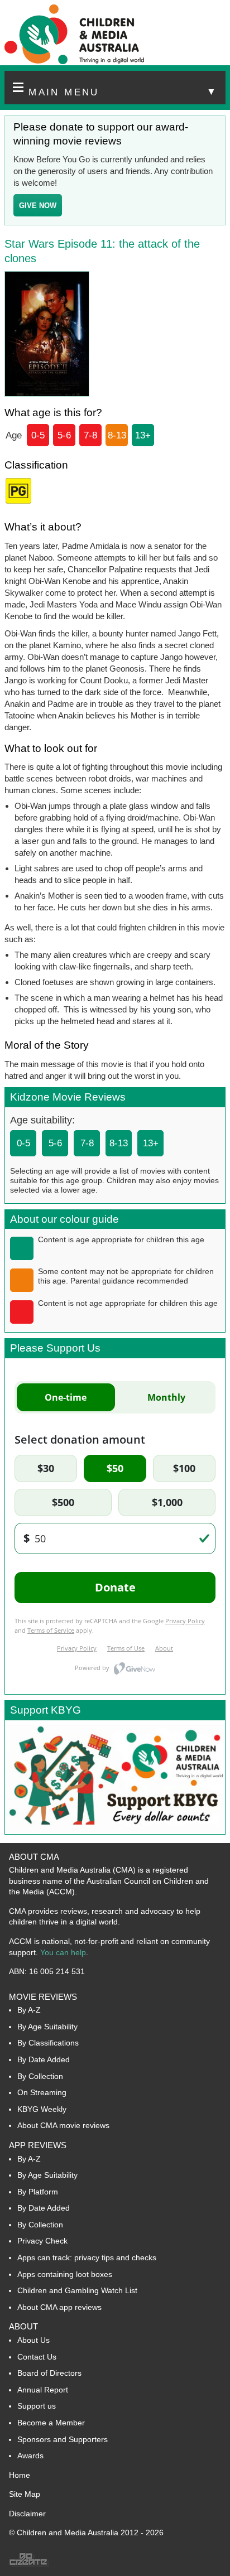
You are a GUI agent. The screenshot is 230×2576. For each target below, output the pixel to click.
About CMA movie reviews (63, 2125)
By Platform (38, 2192)
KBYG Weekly (42, 2109)
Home (20, 2475)
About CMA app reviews (59, 2307)
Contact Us (37, 2357)
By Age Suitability (47, 2027)
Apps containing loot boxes (65, 2274)
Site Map (25, 2494)
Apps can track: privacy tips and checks (87, 2257)
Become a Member (51, 2423)
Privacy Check (42, 2241)
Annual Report (43, 2390)
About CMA (34, 1857)
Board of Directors (49, 2373)
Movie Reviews (43, 1997)
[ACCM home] (74, 62)
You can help (63, 1952)
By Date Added (44, 2059)
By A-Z (29, 2010)
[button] (115, 88)
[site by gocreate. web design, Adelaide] (29, 2564)
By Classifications (48, 2043)
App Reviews (38, 2145)
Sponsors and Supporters (63, 2439)
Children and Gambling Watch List (77, 2290)
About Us (33, 2340)
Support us (37, 2406)
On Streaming (42, 2092)
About (23, 2326)
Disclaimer (27, 2514)
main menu (123, 92)
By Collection (40, 2076)
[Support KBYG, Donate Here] (115, 1831)
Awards (30, 2456)
